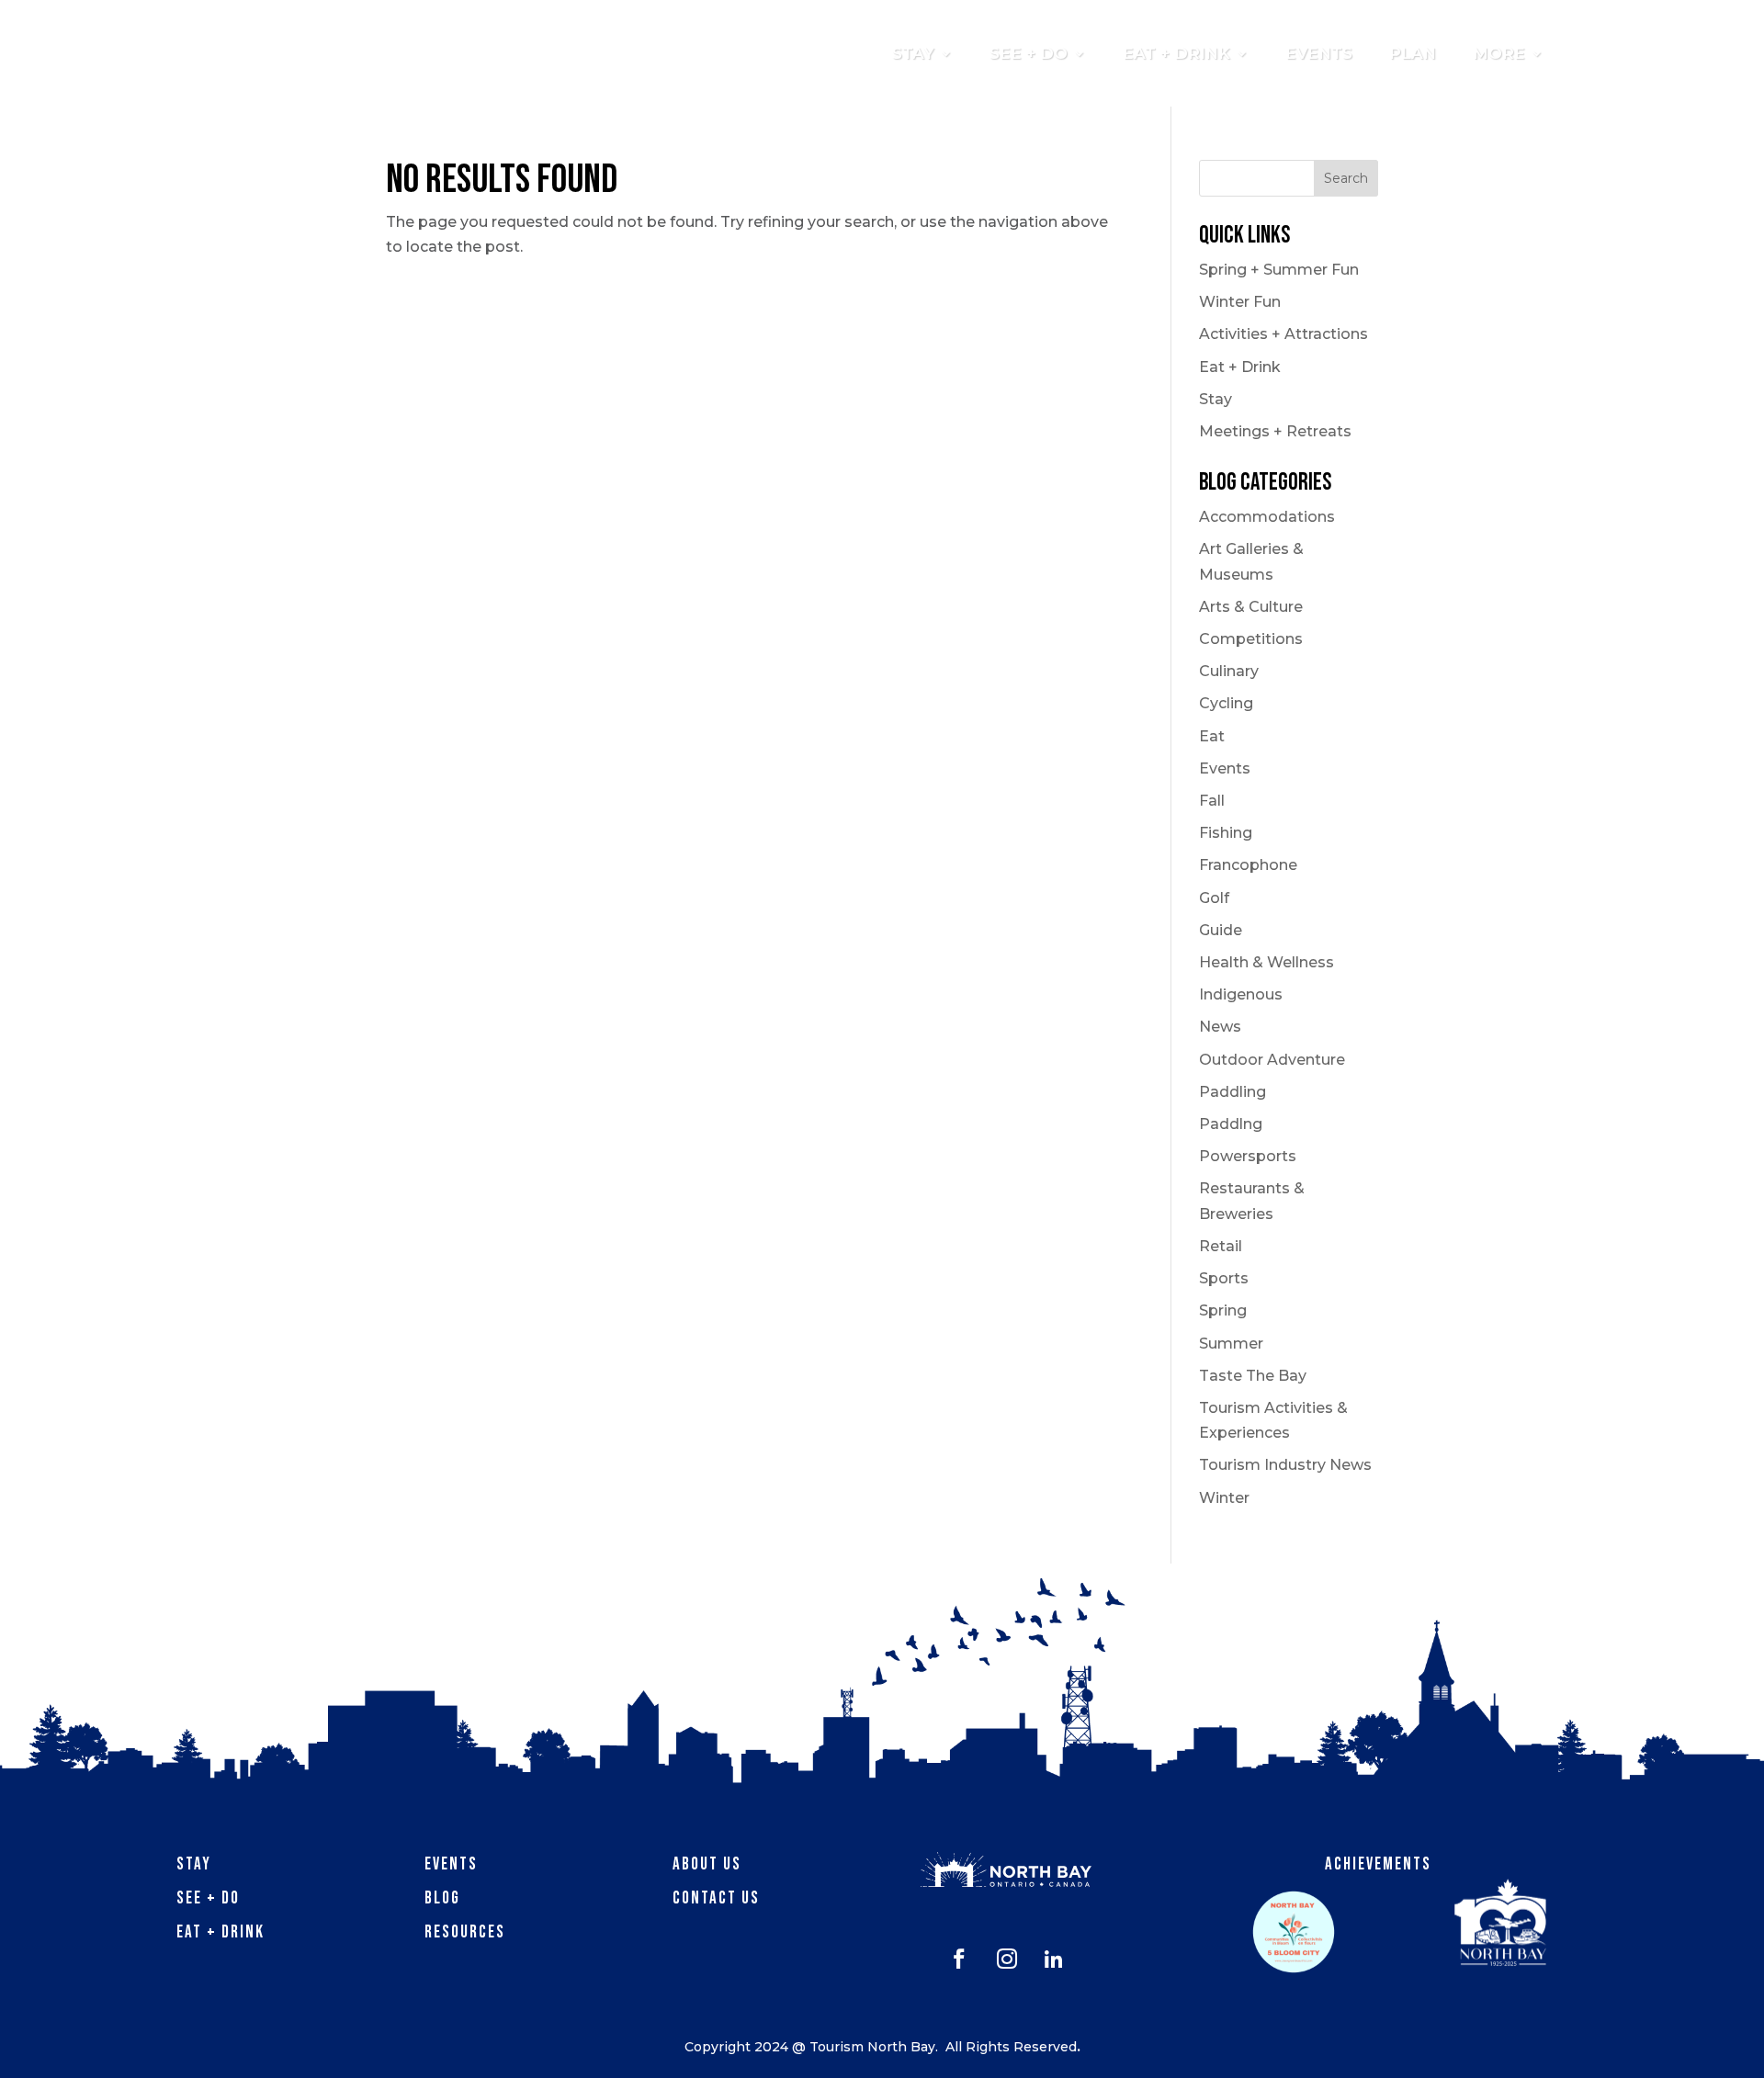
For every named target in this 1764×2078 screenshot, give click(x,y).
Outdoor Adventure (1272, 1060)
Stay (1216, 399)
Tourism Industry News (1285, 1465)
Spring (1223, 1310)
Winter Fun (1240, 302)
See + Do (208, 1898)
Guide (1221, 930)
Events (1225, 768)
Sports (1224, 1278)
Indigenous (1241, 994)
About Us (707, 1864)
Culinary (1229, 671)
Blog (442, 1898)
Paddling (1233, 1092)
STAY (913, 53)
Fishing (1226, 833)
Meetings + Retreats (1275, 431)
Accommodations (1267, 517)
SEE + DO (1029, 53)
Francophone (1248, 865)
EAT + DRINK (1176, 53)
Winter (1224, 1498)
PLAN (1413, 53)
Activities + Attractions (1283, 334)
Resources (465, 1932)
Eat (1212, 736)
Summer (1231, 1344)
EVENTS (1319, 53)
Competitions (1251, 639)
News (1220, 1027)
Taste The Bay (1253, 1376)
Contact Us (716, 1898)
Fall (1212, 801)
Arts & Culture (1251, 607)
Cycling (1226, 703)
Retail (1221, 1246)
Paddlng (1231, 1124)
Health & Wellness (1266, 962)
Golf (1214, 898)
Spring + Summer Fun (1279, 270)
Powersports (1248, 1156)
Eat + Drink (1240, 367)
